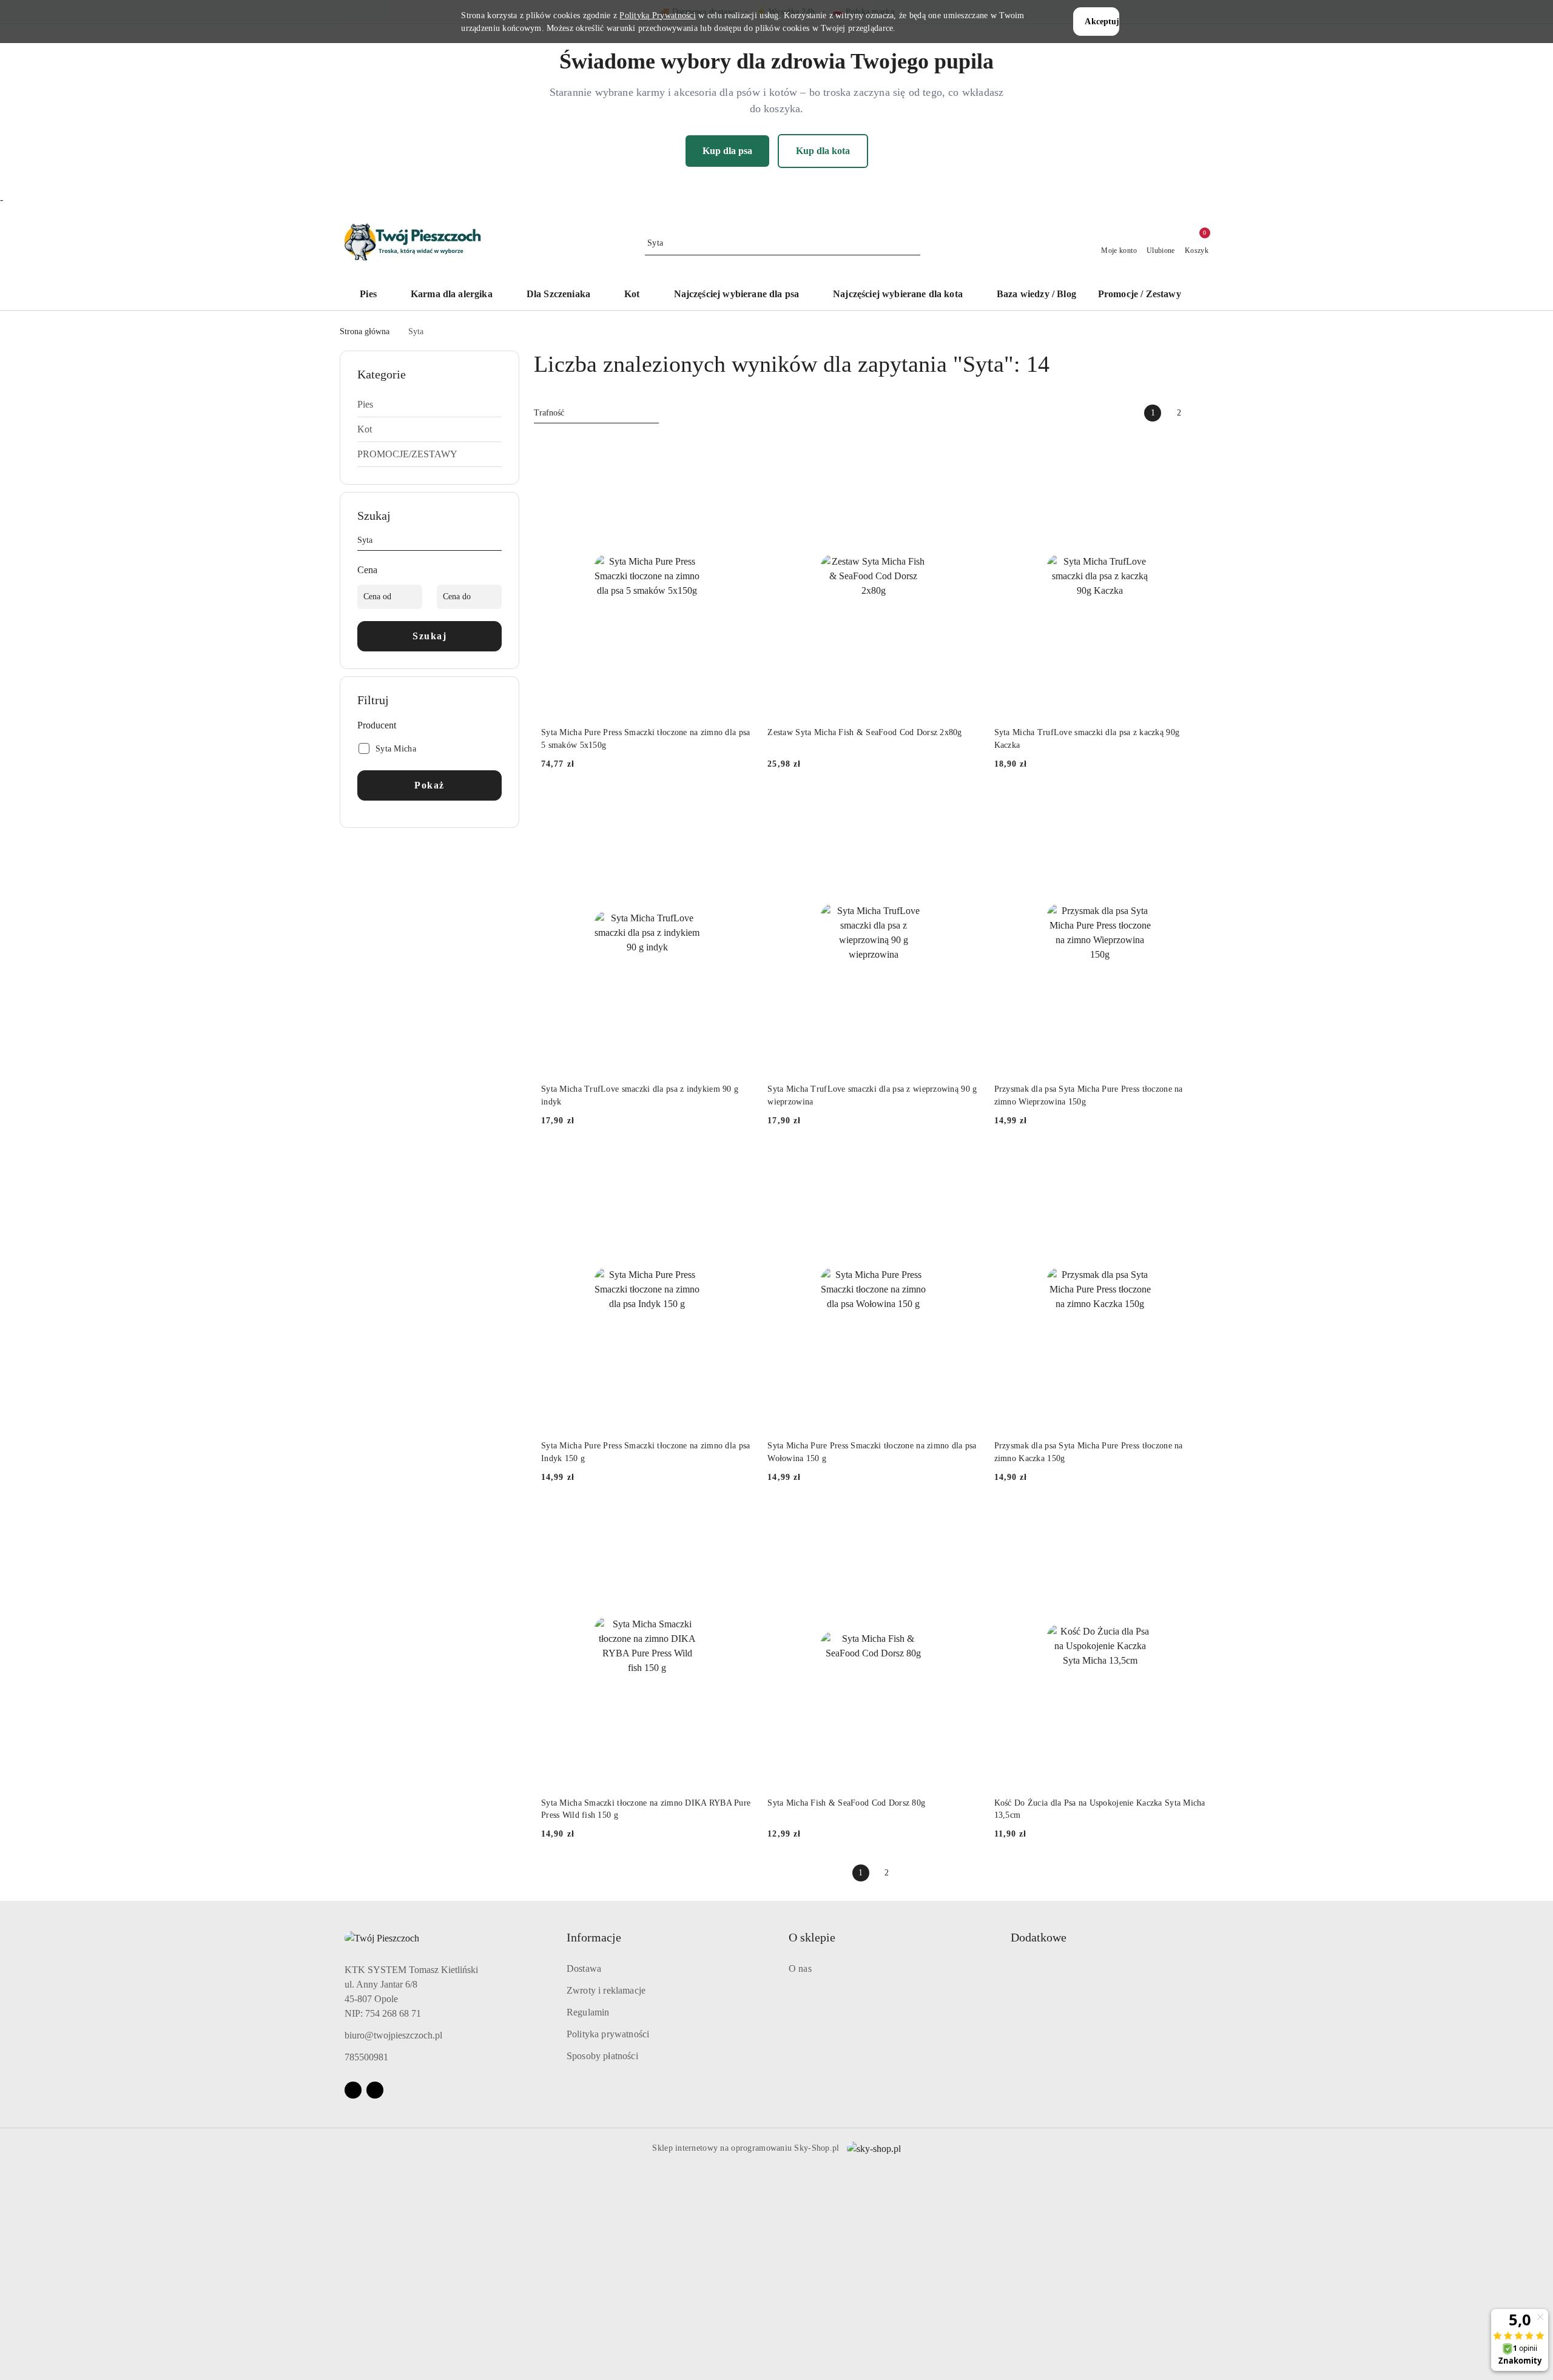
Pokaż (430, 785)
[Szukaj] (497, 542)
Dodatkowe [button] (1039, 1937)
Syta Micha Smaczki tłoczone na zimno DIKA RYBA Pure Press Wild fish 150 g (646, 1809)
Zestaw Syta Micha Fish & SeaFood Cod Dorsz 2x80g (864, 732)
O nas (800, 1968)
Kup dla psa (727, 151)
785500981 (366, 2057)
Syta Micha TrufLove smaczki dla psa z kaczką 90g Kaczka (1087, 738)
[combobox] (596, 413)
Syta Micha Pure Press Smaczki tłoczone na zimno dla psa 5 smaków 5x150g (645, 738)
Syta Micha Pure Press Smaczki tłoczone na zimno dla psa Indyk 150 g (645, 1452)
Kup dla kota (823, 151)
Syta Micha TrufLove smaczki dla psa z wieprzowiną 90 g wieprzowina (872, 1095)
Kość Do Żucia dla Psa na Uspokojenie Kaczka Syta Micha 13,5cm (1100, 1809)
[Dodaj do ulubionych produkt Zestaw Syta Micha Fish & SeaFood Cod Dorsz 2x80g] (966, 449)
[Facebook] (353, 2090)
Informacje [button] (594, 1937)
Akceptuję (1102, 22)
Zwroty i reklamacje (606, 1990)
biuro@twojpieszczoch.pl (393, 2035)
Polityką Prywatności (658, 15)
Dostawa (584, 1968)
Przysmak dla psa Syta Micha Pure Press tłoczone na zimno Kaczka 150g (1089, 1452)
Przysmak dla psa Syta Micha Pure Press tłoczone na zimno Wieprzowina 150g (1089, 1095)
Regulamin (588, 2012)
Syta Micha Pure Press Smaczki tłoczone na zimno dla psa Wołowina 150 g (872, 1452)
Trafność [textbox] (549, 413)
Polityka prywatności (608, 2034)
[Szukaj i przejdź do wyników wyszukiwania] (913, 243)
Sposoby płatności (602, 2056)
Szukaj (430, 636)
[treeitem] (430, 405)
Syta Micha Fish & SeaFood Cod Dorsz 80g (846, 1803)
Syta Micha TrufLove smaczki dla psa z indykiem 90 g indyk (640, 1095)
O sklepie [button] (812, 1937)
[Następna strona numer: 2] (1205, 413)
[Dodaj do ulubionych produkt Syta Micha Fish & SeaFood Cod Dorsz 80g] (966, 1519)
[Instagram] (375, 2090)
